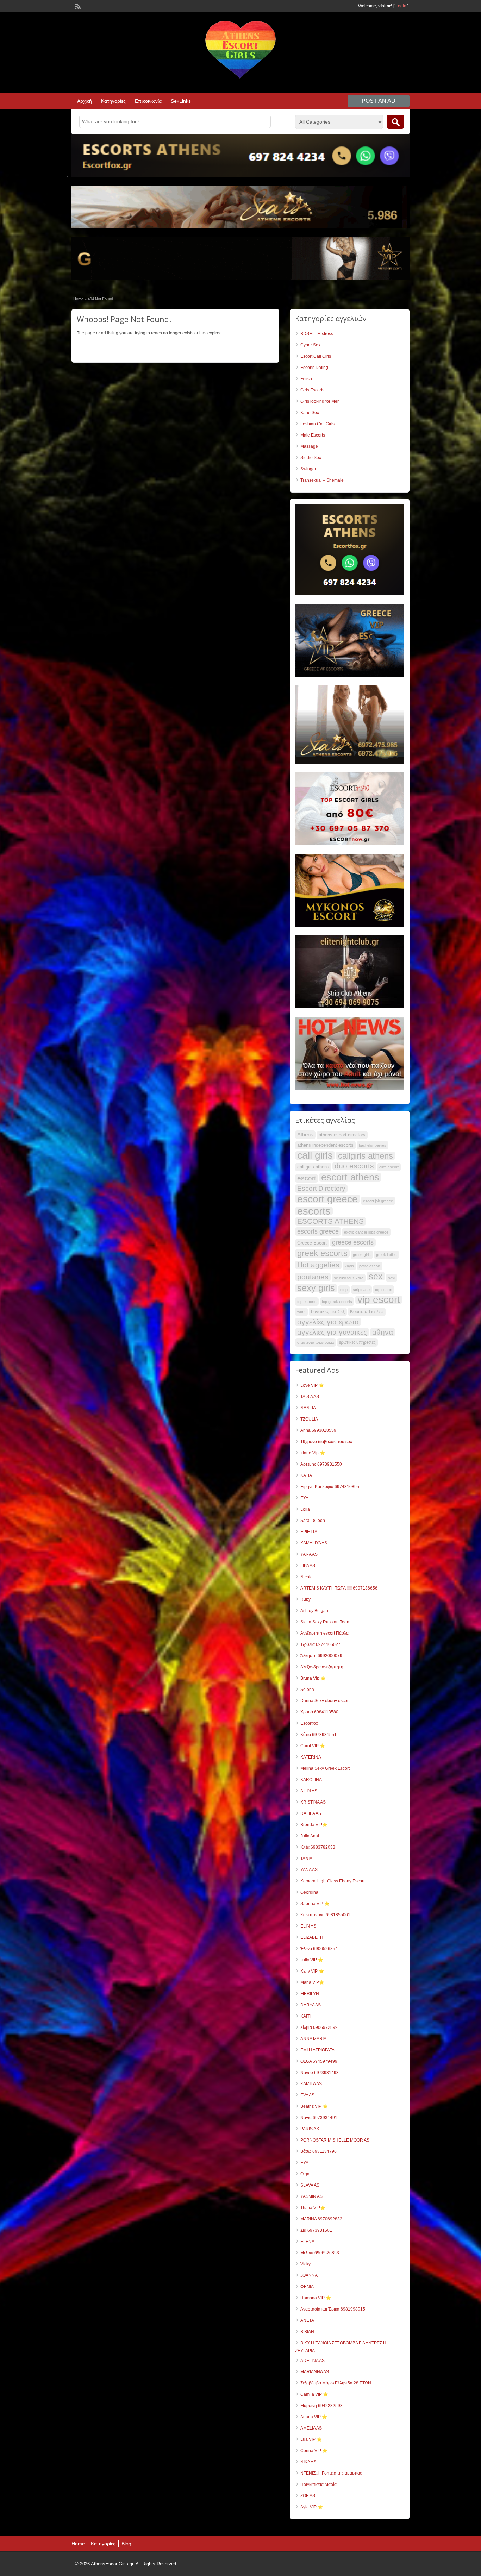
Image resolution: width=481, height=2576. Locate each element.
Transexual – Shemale (322, 480)
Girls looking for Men (320, 401)
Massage (309, 446)
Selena (307, 1690)
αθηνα (383, 1332)
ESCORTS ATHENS (330, 1221)
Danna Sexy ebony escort (325, 1701)
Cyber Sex (310, 345)
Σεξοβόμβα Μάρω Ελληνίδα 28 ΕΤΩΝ (336, 2383)
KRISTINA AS (313, 1802)
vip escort (379, 1300)
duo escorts (354, 1166)
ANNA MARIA (313, 2039)
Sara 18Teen (313, 1521)
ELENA (307, 2242)
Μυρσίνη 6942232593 (321, 2406)
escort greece (327, 1199)
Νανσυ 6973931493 (320, 2073)
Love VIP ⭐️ (312, 1385)
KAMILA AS (311, 2084)
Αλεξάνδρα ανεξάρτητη (322, 1667)
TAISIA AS (310, 1397)
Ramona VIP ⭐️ (316, 2298)
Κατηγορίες (113, 101)
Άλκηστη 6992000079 (321, 1656)
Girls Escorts (312, 390)
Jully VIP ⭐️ (312, 1960)
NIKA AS (308, 2462)
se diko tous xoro (349, 1278)
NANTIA (308, 1408)
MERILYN (310, 1994)
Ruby (305, 1599)
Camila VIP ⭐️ (314, 2394)
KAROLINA (311, 1780)
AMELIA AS (311, 2428)
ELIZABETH (312, 1937)
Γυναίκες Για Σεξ (328, 1312)
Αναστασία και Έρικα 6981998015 (333, 2309)
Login (401, 6)
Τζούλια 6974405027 (320, 1644)
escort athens (350, 1177)
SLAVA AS (310, 2185)
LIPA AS (308, 1566)
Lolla (305, 1509)
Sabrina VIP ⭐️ (315, 1904)
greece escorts (353, 1242)
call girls (315, 1155)
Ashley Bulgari (314, 1611)
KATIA (306, 1475)
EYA (304, 1498)
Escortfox (309, 1723)
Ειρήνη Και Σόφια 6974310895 (330, 1487)
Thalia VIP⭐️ (313, 2208)
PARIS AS (310, 2129)
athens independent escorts (325, 1145)
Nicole (307, 1577)
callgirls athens (366, 1156)
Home (78, 299)
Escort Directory (321, 1188)
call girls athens (313, 1167)
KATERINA (311, 1757)
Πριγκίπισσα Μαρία (318, 2484)
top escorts (307, 1302)
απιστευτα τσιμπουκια (316, 1342)
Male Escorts (313, 435)
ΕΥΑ (304, 2163)
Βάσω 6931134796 (318, 2151)
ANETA (307, 2320)
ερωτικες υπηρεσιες (357, 1342)
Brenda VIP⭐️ (314, 1825)
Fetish (306, 379)
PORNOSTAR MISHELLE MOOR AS (335, 2140)
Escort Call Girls (316, 356)
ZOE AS (308, 2496)
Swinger (308, 469)
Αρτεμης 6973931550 (321, 1464)
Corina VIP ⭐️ (314, 2451)
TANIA (306, 1859)
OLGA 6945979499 (319, 2061)
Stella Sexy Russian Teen (325, 1622)
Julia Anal (310, 1836)
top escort (384, 1290)
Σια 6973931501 (316, 2230)
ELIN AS (308, 1926)
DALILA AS (311, 1813)
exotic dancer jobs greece (366, 1232)
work (301, 1312)
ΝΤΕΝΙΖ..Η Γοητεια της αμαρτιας (331, 2473)
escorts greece (318, 1231)
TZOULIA (309, 1419)
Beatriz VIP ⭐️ (314, 2106)
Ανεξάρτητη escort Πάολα (324, 1633)
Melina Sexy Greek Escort (325, 1768)
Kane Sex (310, 413)
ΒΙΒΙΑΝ (307, 2332)
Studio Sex (311, 458)
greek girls (362, 1255)
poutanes (313, 1277)
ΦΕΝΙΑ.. (308, 2287)
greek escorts (322, 1253)
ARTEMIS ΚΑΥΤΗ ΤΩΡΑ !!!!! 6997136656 (339, 1588)
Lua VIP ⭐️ (311, 2439)
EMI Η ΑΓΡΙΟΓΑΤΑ (317, 2050)
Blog (126, 2544)
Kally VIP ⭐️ (312, 1971)
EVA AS (307, 2095)
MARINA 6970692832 (321, 2219)
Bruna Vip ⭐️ (313, 1678)
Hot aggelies (318, 1265)
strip (344, 1290)
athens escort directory (342, 1135)
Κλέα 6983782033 (318, 1847)
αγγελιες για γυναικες (332, 1332)
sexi (392, 1278)
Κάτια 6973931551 (318, 1735)
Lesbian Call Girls (317, 424)
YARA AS (309, 1554)
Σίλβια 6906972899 (319, 2027)
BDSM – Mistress (317, 334)
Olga (305, 2174)
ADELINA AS (313, 2361)
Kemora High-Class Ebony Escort (332, 1881)
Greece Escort (312, 1243)
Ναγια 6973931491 (319, 2118)
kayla (349, 1266)
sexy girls (316, 1288)
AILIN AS (309, 1791)
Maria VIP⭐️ (312, 1982)
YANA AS (309, 1870)
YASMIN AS (311, 2196)
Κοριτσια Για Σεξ (367, 1312)
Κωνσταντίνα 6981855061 (325, 1915)
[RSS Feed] (77, 6)
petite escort (370, 1266)
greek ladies (386, 1255)
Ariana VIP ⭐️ (314, 2417)
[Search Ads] (395, 122)
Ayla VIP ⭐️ (312, 2507)
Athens (305, 1135)
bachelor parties (373, 1145)
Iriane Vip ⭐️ (313, 1453)
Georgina (309, 1892)
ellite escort (389, 1167)
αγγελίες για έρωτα (328, 1322)
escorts (314, 1211)
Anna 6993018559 (318, 1430)
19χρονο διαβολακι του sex (326, 1442)
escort (307, 1178)
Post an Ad (379, 101)
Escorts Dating (314, 368)
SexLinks (181, 101)
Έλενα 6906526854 (319, 1949)
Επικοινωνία (148, 101)
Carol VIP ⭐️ (313, 1746)
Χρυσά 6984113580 (319, 1712)
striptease (361, 1290)
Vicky (305, 2264)
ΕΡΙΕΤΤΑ (309, 1532)
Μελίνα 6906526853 (320, 2253)
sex (376, 1276)
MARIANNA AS (315, 2372)
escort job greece (378, 1201)
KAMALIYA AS (314, 1543)
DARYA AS (311, 2005)
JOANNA (309, 2275)
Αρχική (85, 101)
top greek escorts (337, 1302)
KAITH (307, 2016)
